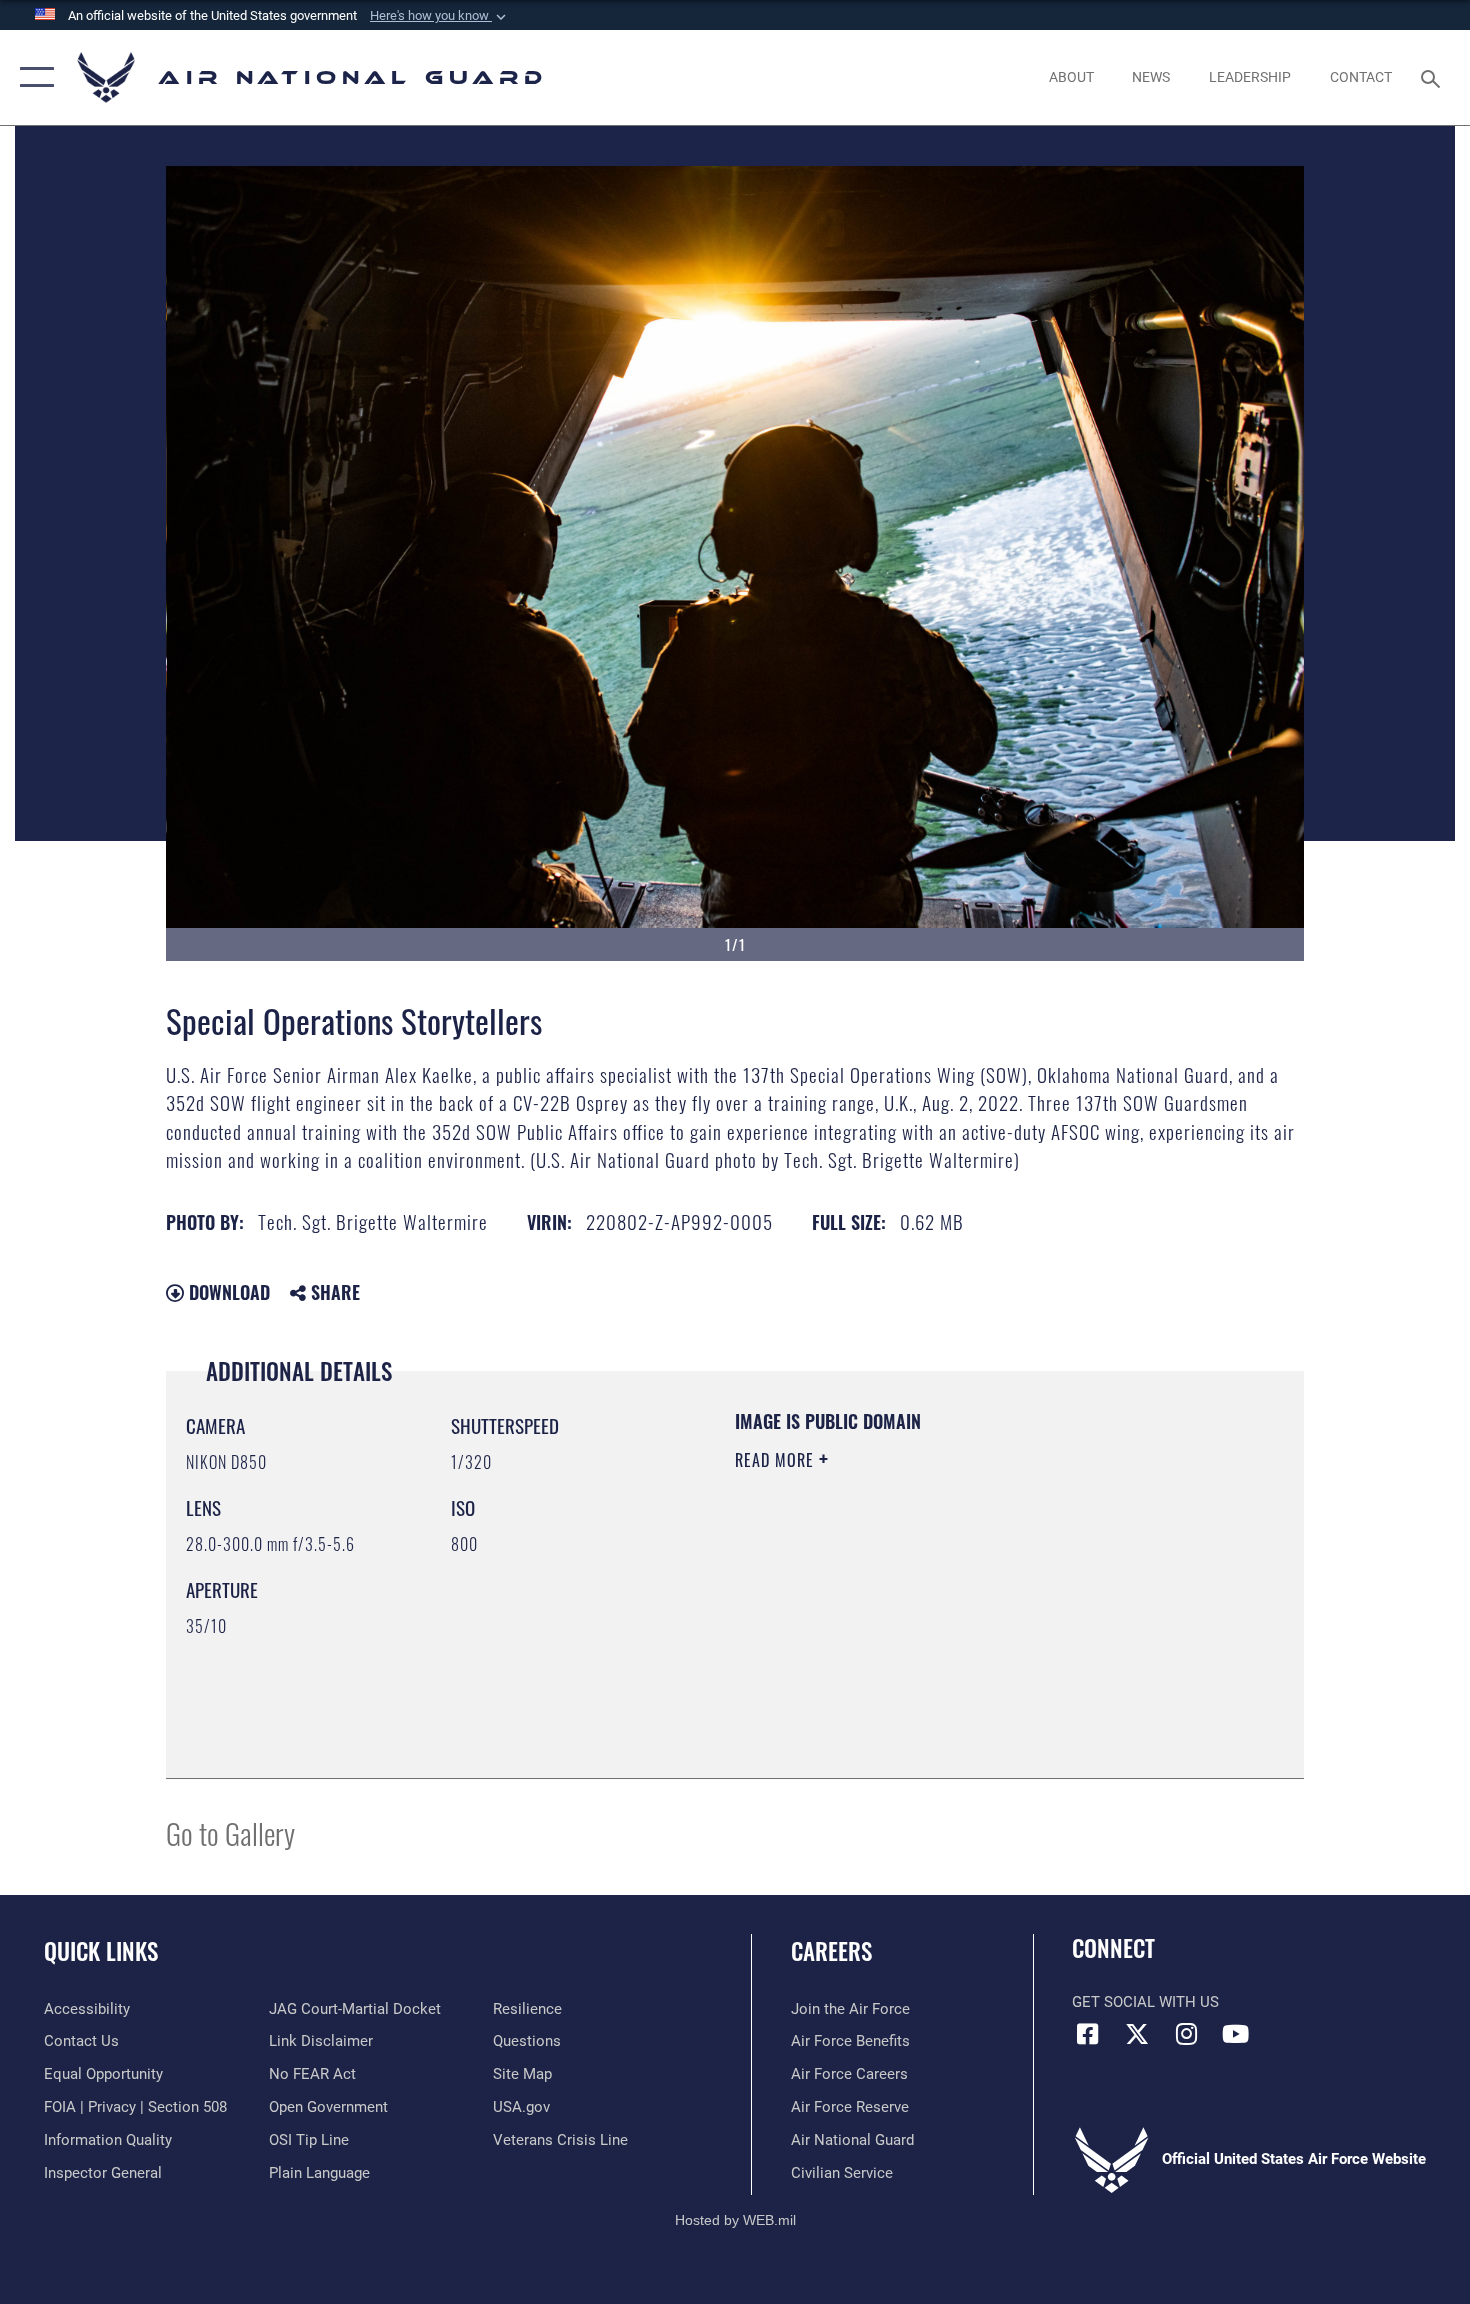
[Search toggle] (1433, 77)
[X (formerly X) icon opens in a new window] (1137, 2034)
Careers (831, 1951)
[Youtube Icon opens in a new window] (1235, 2034)
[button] (440, 16)
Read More (777, 1460)
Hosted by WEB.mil (735, 2220)
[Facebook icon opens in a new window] (1087, 2034)
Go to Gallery (230, 1832)
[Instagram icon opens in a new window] (1186, 2034)
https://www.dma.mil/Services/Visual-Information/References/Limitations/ (969, 1615)
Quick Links (101, 1951)
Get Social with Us (1145, 2002)
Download (227, 1292)
